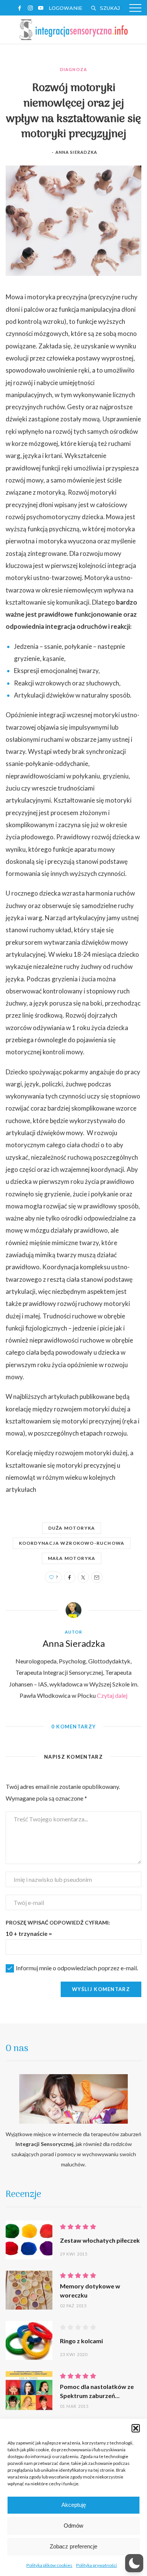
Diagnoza (73, 69)
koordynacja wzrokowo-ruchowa (72, 1543)
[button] (136, 2428)
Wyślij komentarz (101, 1989)
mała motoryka (72, 1558)
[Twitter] (83, 1577)
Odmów (73, 2526)
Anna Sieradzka (76, 152)
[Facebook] (70, 1577)
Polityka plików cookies (49, 2565)
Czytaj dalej (112, 1695)
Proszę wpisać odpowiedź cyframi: (58, 1922)
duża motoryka (72, 1528)
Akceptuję (74, 2505)
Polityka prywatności (96, 2565)
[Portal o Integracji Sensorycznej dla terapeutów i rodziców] (73, 29)
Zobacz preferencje (73, 2546)
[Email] (97, 1577)
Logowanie (65, 8)
